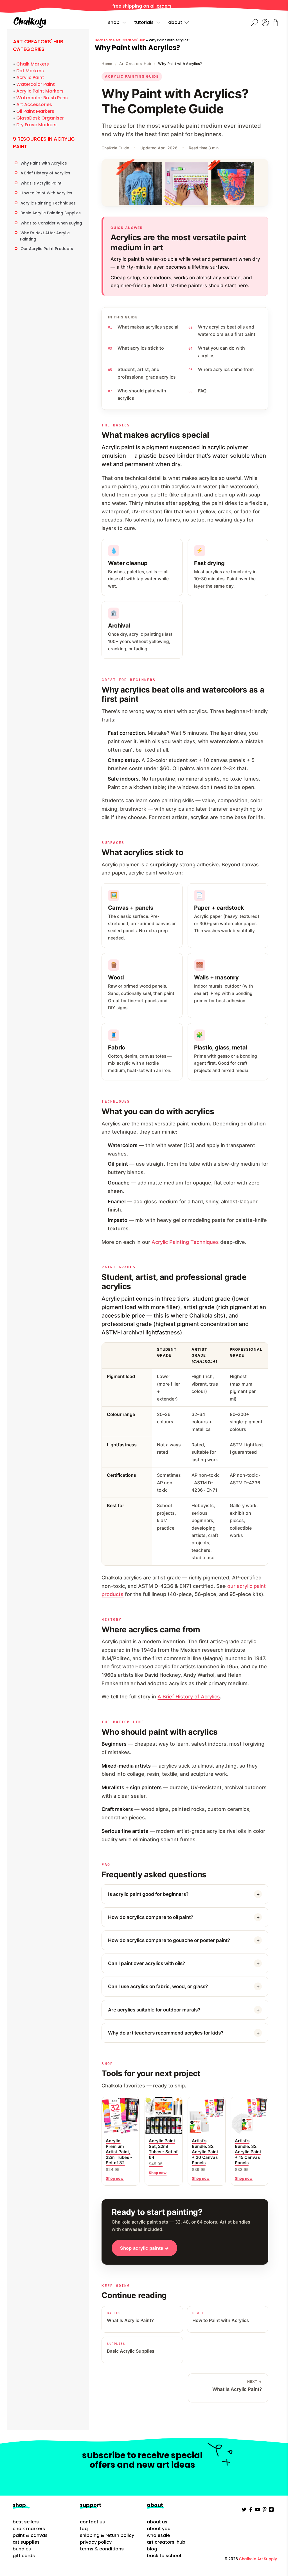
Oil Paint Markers (35, 111)
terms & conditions (102, 2549)
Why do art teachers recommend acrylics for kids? (166, 2033)
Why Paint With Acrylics (44, 163)
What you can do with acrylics (221, 352)
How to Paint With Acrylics (46, 193)
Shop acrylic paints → (144, 2248)
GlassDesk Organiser (40, 118)
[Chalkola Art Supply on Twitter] (244, 2511)
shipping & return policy (107, 2535)
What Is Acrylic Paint (41, 183)
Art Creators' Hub (135, 64)
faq (84, 2529)
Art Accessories (34, 104)
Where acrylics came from (226, 369)
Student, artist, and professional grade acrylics (147, 373)
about (175, 22)
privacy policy (96, 2542)
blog (152, 2549)
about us (157, 2522)
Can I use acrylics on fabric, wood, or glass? (158, 1986)
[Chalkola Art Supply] (30, 23)
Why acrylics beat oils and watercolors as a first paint (227, 331)
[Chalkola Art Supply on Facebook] (251, 2511)
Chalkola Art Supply (258, 2559)
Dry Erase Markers (36, 125)
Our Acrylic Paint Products (47, 249)
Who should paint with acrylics (142, 394)
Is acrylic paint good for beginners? (148, 1894)
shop (114, 22)
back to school (164, 2556)
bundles (22, 2549)
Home (107, 64)
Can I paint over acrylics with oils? (147, 1963)
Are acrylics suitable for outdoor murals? (154, 2010)
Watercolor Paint (36, 84)
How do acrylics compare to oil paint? (151, 1917)
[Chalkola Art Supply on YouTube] (257, 2511)
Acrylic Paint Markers (40, 91)
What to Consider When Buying (51, 223)
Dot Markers (30, 71)
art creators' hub (166, 2542)
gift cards (24, 2556)
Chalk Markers (33, 64)
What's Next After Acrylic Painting (45, 236)
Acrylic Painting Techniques (48, 203)
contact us (92, 2522)
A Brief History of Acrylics (45, 173)
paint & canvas (30, 2535)
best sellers (26, 2522)
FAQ (202, 391)
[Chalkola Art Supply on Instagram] (271, 2511)
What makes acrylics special (148, 327)
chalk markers (29, 2529)
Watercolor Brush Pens (42, 98)
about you (159, 2529)
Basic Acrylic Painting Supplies (51, 213)
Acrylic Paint (30, 77)
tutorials (144, 22)
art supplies (26, 2542)
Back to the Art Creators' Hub (120, 40)
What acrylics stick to (141, 348)
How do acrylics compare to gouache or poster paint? (169, 1940)
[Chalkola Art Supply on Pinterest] (265, 2511)
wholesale (158, 2535)
